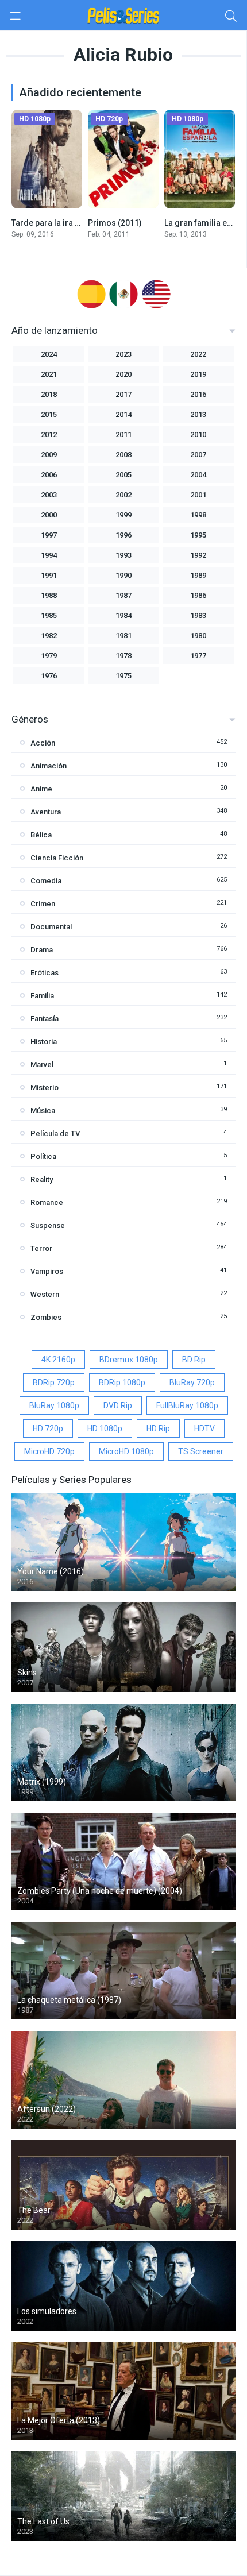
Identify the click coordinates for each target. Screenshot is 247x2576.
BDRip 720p (54, 1382)
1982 (49, 636)
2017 (123, 394)
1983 (198, 615)
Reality (42, 1179)
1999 (123, 515)
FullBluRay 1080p (187, 1405)
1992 (198, 555)
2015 (49, 414)
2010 (198, 435)
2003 (49, 495)
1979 (49, 656)
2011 (123, 435)
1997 (49, 535)
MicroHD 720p (49, 1451)
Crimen (43, 904)
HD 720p (48, 1428)
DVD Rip (118, 1405)
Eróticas (45, 973)
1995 (198, 535)
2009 (49, 455)
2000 (49, 515)
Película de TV (55, 1133)
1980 (198, 636)
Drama (42, 950)
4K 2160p (58, 1360)
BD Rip (194, 1360)
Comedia (46, 881)
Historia (44, 1042)
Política (43, 1156)
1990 (123, 575)
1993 (123, 555)
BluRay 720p (192, 1382)
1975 (123, 676)
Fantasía (45, 1019)
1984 (123, 615)
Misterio (45, 1088)
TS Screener (201, 1451)
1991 (49, 575)
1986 (198, 595)
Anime (41, 789)
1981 (123, 636)
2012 (49, 435)
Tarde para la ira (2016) (55, 223)
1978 (123, 656)
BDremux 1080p (129, 1360)
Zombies (46, 1317)
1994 (49, 555)
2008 (123, 455)
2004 (198, 475)
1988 (49, 595)
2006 (49, 475)
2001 (198, 495)
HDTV (204, 1428)
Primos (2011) (115, 223)
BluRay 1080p (54, 1405)
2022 (198, 354)
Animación (49, 766)
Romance (47, 1202)
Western (45, 1294)
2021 (49, 374)
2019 (198, 374)
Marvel (42, 1065)
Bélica (41, 835)
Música (43, 1111)
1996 (123, 535)
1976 (49, 676)
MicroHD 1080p (126, 1451)
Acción (43, 743)
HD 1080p (105, 1428)
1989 (198, 575)
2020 (123, 374)
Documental (51, 927)
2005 (123, 475)
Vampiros (47, 1271)
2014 (123, 414)
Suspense (48, 1225)
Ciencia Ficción (57, 858)
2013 (198, 414)
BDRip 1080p (122, 1382)
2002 (123, 495)
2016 (198, 394)
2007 (198, 455)
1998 (198, 515)
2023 (123, 354)
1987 (123, 595)
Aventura (46, 812)
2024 (49, 354)
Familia (42, 996)
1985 (49, 615)
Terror (41, 1248)
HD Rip (158, 1428)
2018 (49, 394)
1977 (198, 656)
